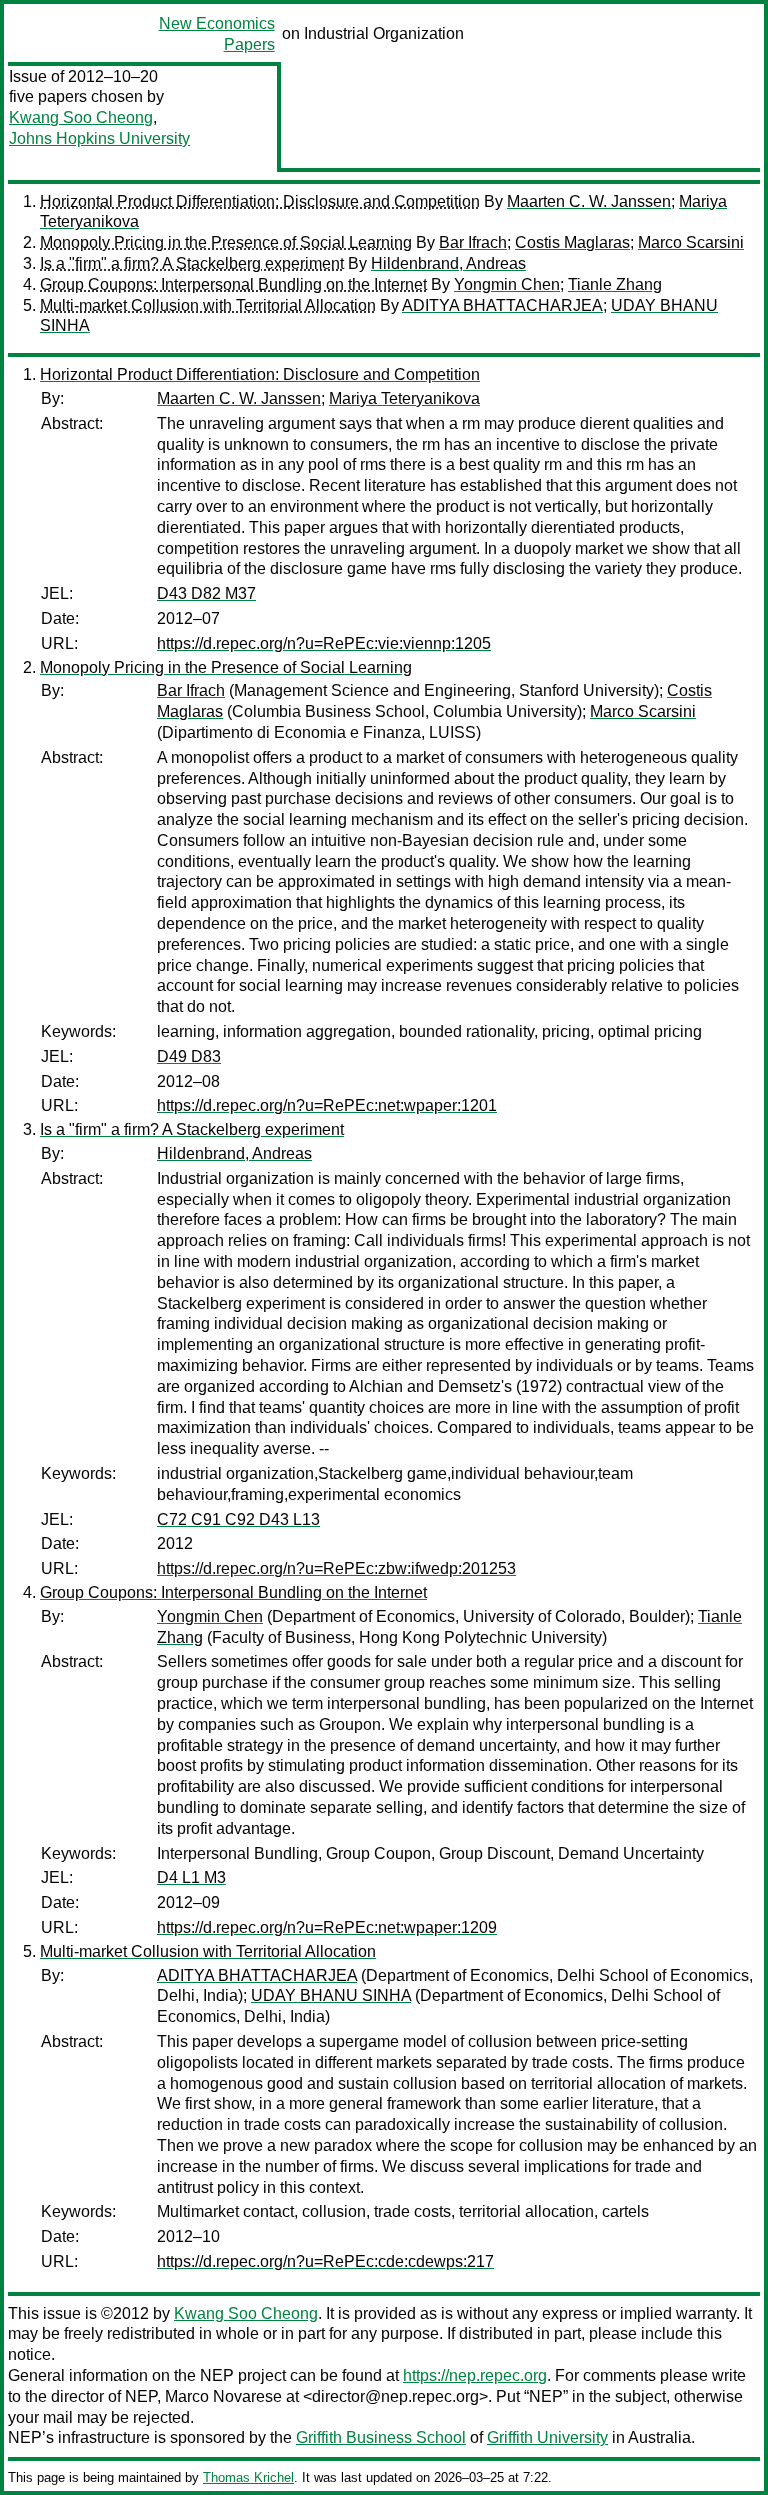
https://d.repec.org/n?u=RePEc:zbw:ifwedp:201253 (336, 1568)
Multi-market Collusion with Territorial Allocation (208, 305)
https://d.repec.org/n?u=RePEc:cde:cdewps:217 (325, 2261)
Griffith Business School (381, 2437)
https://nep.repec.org (475, 2375)
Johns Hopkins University (99, 138)
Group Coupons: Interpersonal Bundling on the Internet (233, 284)
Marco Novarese (223, 2396)
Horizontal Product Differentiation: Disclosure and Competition (260, 201)
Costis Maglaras (572, 242)
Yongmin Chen (507, 284)
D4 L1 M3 (191, 1877)
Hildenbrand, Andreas (448, 263)
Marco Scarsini (691, 242)
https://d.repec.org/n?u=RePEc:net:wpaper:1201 (327, 1105)
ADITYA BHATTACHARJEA (502, 305)
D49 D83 (189, 1056)
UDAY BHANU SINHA (331, 1995)
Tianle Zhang (615, 284)
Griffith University (547, 2437)
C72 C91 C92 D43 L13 (238, 1519)
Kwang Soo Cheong (81, 117)
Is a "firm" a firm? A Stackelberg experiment (192, 263)
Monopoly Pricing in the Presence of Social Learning (226, 242)
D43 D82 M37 (206, 593)
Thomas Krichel (248, 2477)
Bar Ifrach (473, 242)
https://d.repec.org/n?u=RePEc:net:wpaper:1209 (327, 1927)
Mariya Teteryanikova (404, 398)
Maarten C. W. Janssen (589, 201)
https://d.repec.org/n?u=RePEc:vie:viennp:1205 (324, 643)
